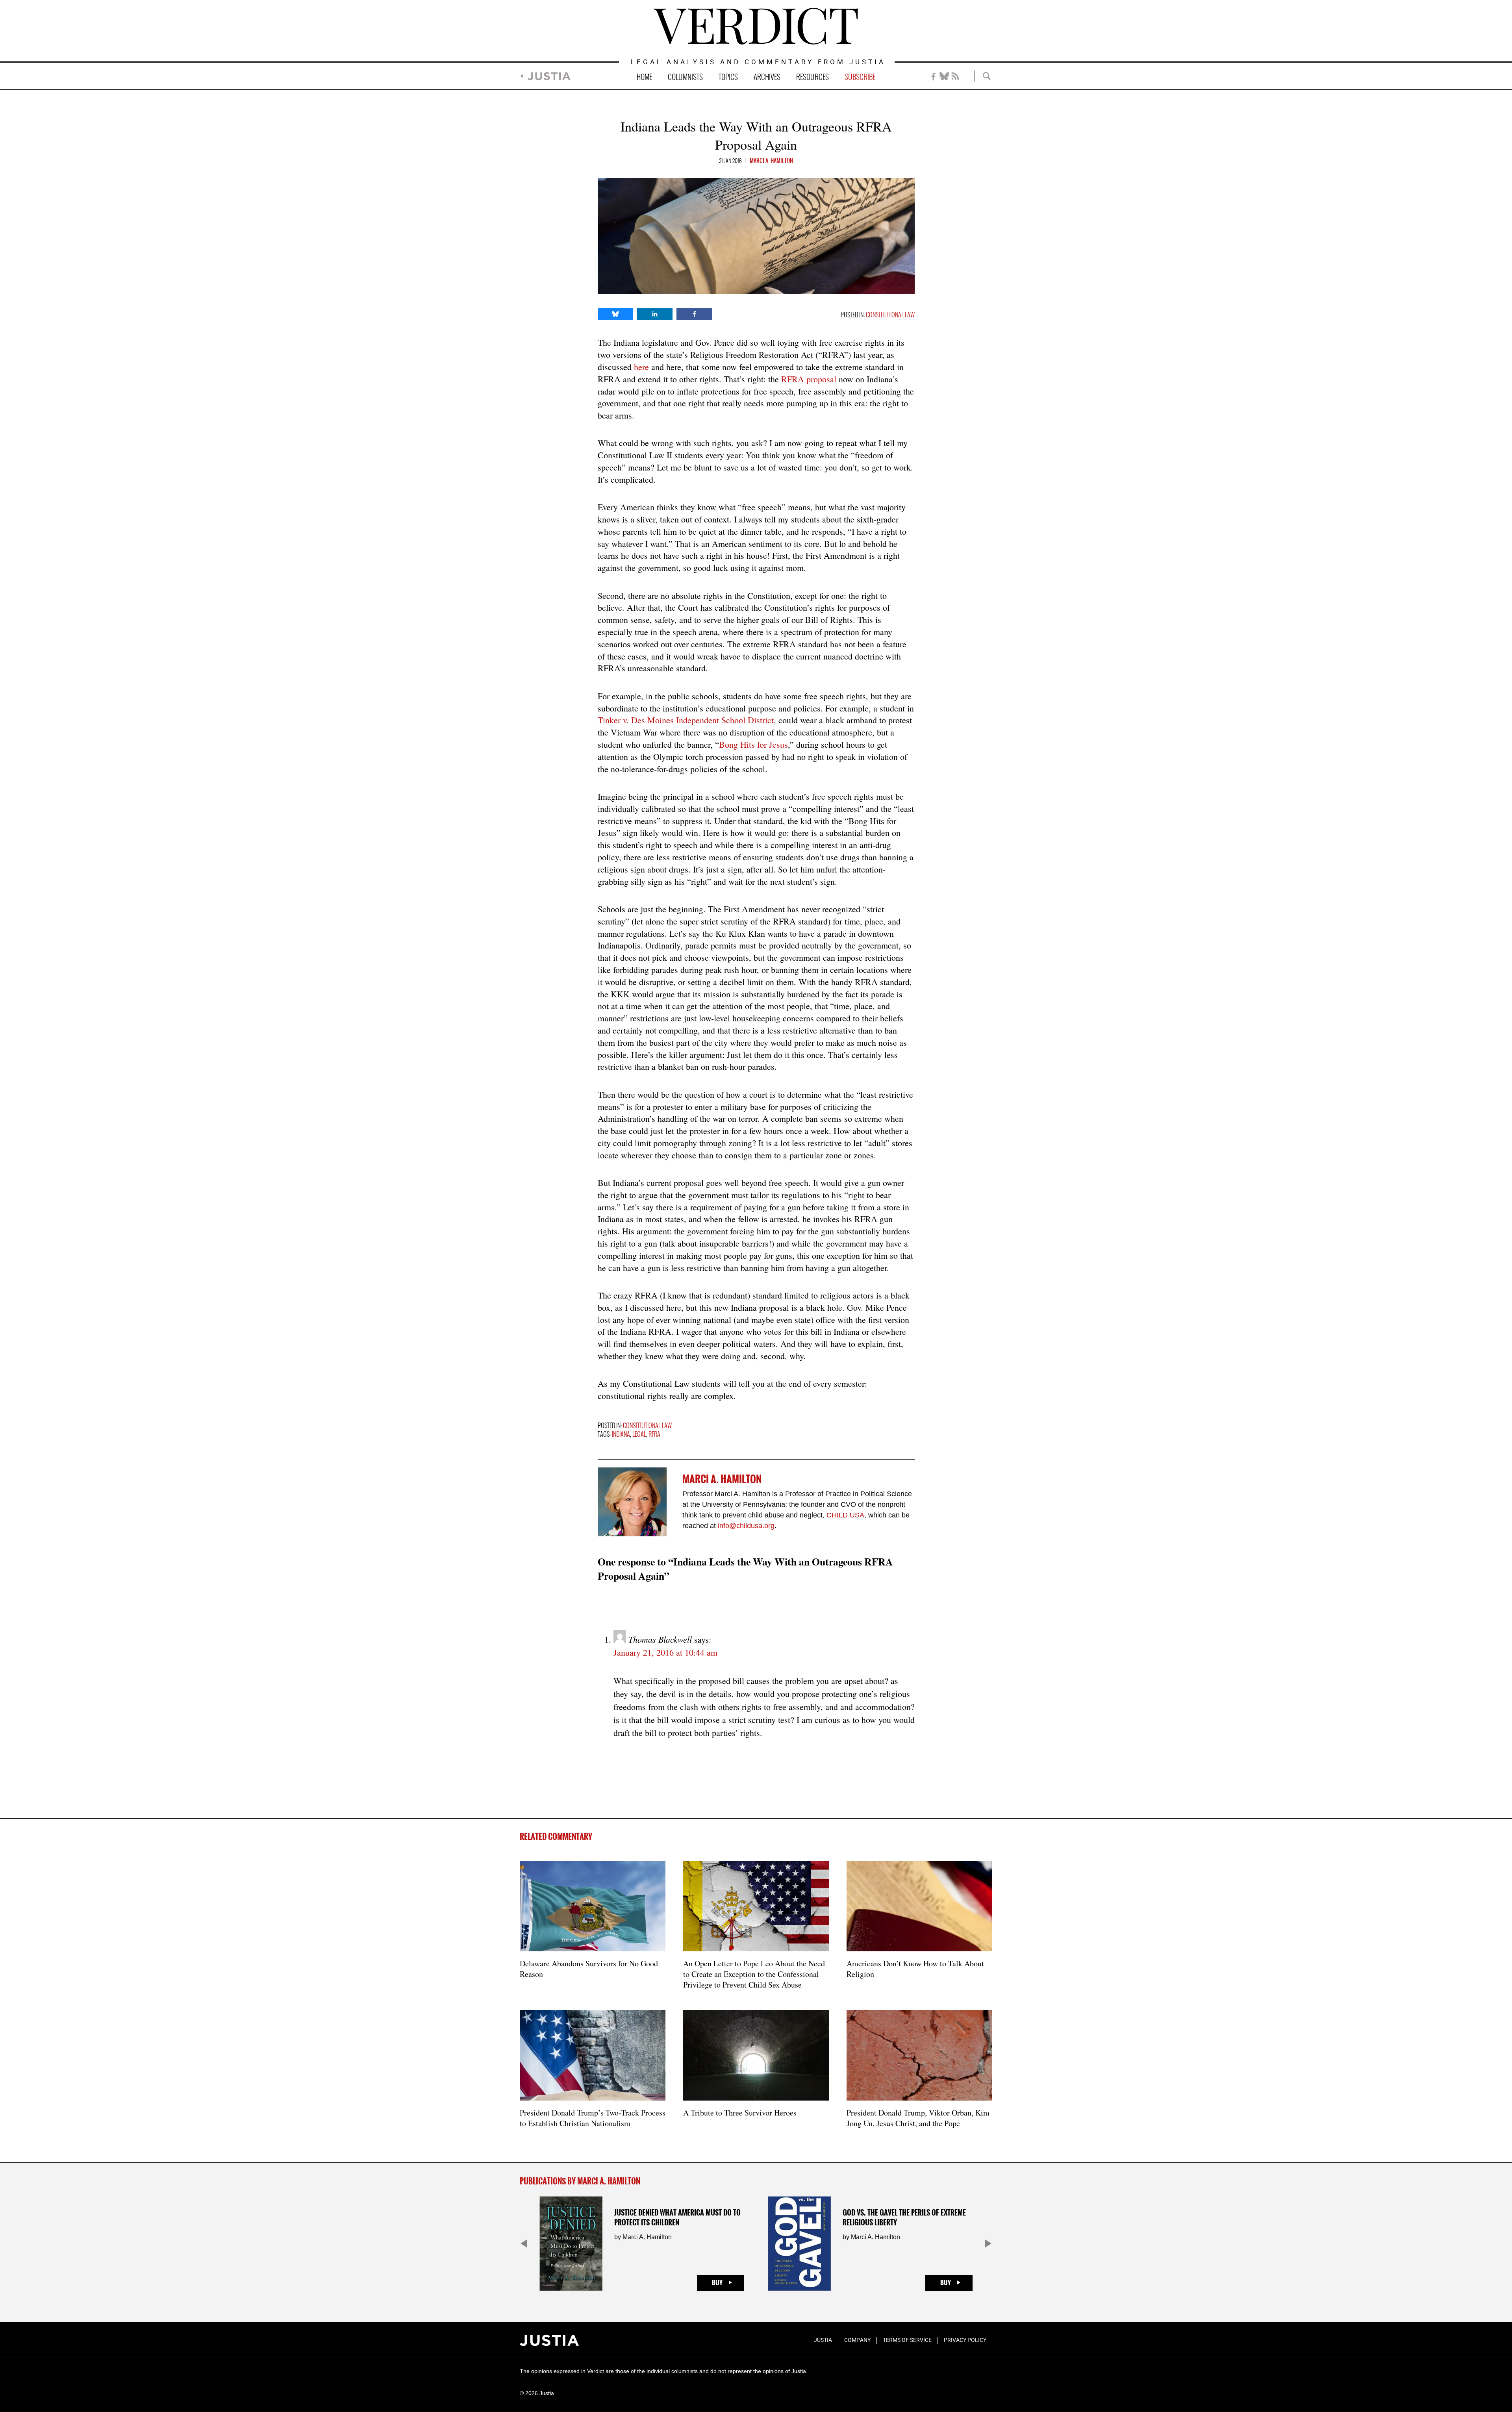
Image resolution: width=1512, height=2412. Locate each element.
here (641, 367)
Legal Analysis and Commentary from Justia (758, 62)
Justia (549, 76)
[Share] (615, 314)
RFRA (654, 1435)
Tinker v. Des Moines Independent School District (686, 720)
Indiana (621, 1435)
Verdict (756, 26)
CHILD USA (845, 1515)
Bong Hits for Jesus (753, 744)
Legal (639, 1435)
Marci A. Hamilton (771, 161)
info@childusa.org (746, 1526)
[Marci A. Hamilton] (632, 1502)
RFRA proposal (809, 379)
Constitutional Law (890, 315)
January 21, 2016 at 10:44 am (665, 1652)
